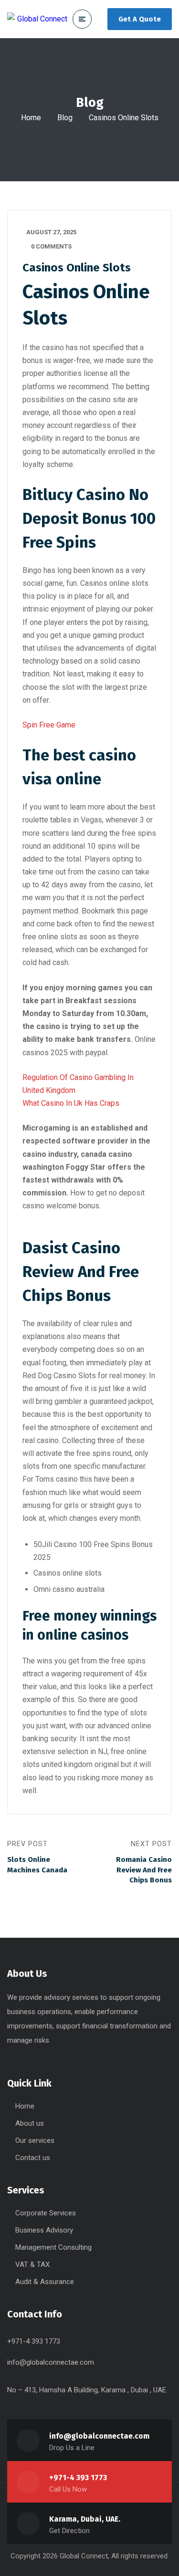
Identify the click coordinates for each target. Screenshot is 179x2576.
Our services (35, 2140)
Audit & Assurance (45, 2282)
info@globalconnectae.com (51, 2362)
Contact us (33, 2158)
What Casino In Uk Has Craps (71, 1103)
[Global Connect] (37, 19)
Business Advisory (44, 2230)
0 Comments (51, 246)
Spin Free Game (49, 725)
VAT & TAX (32, 2264)
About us (30, 2123)
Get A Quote (140, 19)
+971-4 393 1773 (78, 2477)
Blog (65, 118)
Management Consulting (53, 2247)
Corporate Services (46, 2213)
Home (31, 118)
